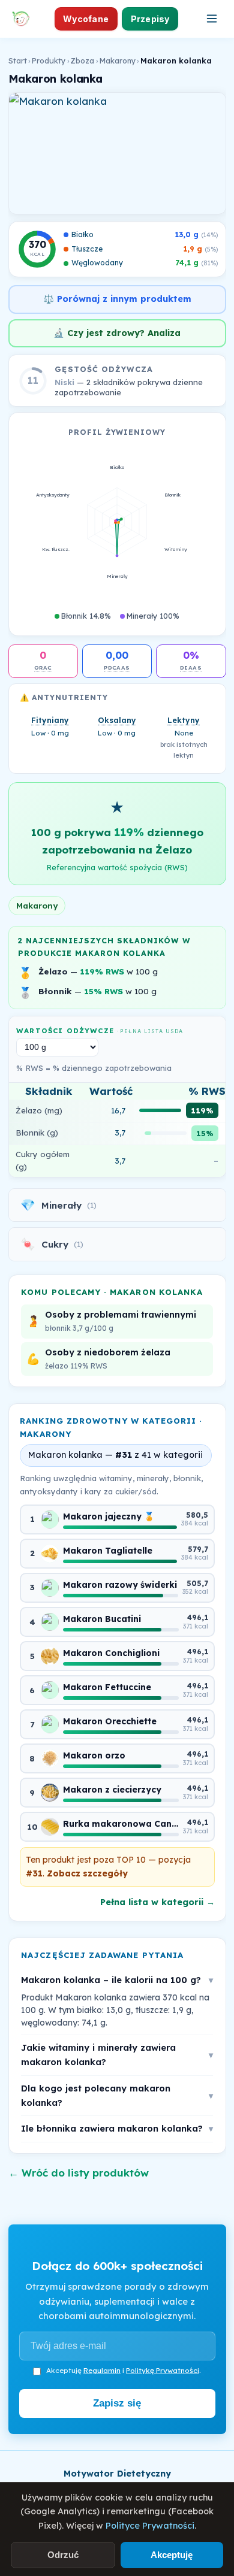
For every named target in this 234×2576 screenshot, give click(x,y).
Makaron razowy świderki (120, 1585)
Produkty (49, 60)
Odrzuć (63, 2555)
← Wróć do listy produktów (79, 2173)
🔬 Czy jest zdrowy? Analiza (117, 333)
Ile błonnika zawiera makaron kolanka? (117, 2128)
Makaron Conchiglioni (111, 1653)
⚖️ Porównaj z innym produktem (117, 299)
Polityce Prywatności (150, 2526)
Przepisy (150, 19)
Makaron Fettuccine (107, 1687)
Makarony (118, 60)
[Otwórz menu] (212, 19)
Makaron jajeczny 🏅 (109, 1516)
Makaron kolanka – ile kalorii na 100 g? (117, 1980)
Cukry (52, 1244)
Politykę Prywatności (163, 2370)
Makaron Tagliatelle (108, 1551)
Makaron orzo (94, 1755)
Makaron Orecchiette (110, 1721)
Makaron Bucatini (102, 1619)
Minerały (58, 1205)
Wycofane (86, 19)
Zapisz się (117, 2403)
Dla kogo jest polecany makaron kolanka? (117, 2095)
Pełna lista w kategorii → (157, 1902)
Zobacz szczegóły (87, 1873)
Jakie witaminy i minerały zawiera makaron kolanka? (117, 2055)
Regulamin (102, 2370)
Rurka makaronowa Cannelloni (121, 1824)
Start (18, 60)
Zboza (82, 60)
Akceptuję (172, 2555)
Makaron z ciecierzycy (112, 1790)
